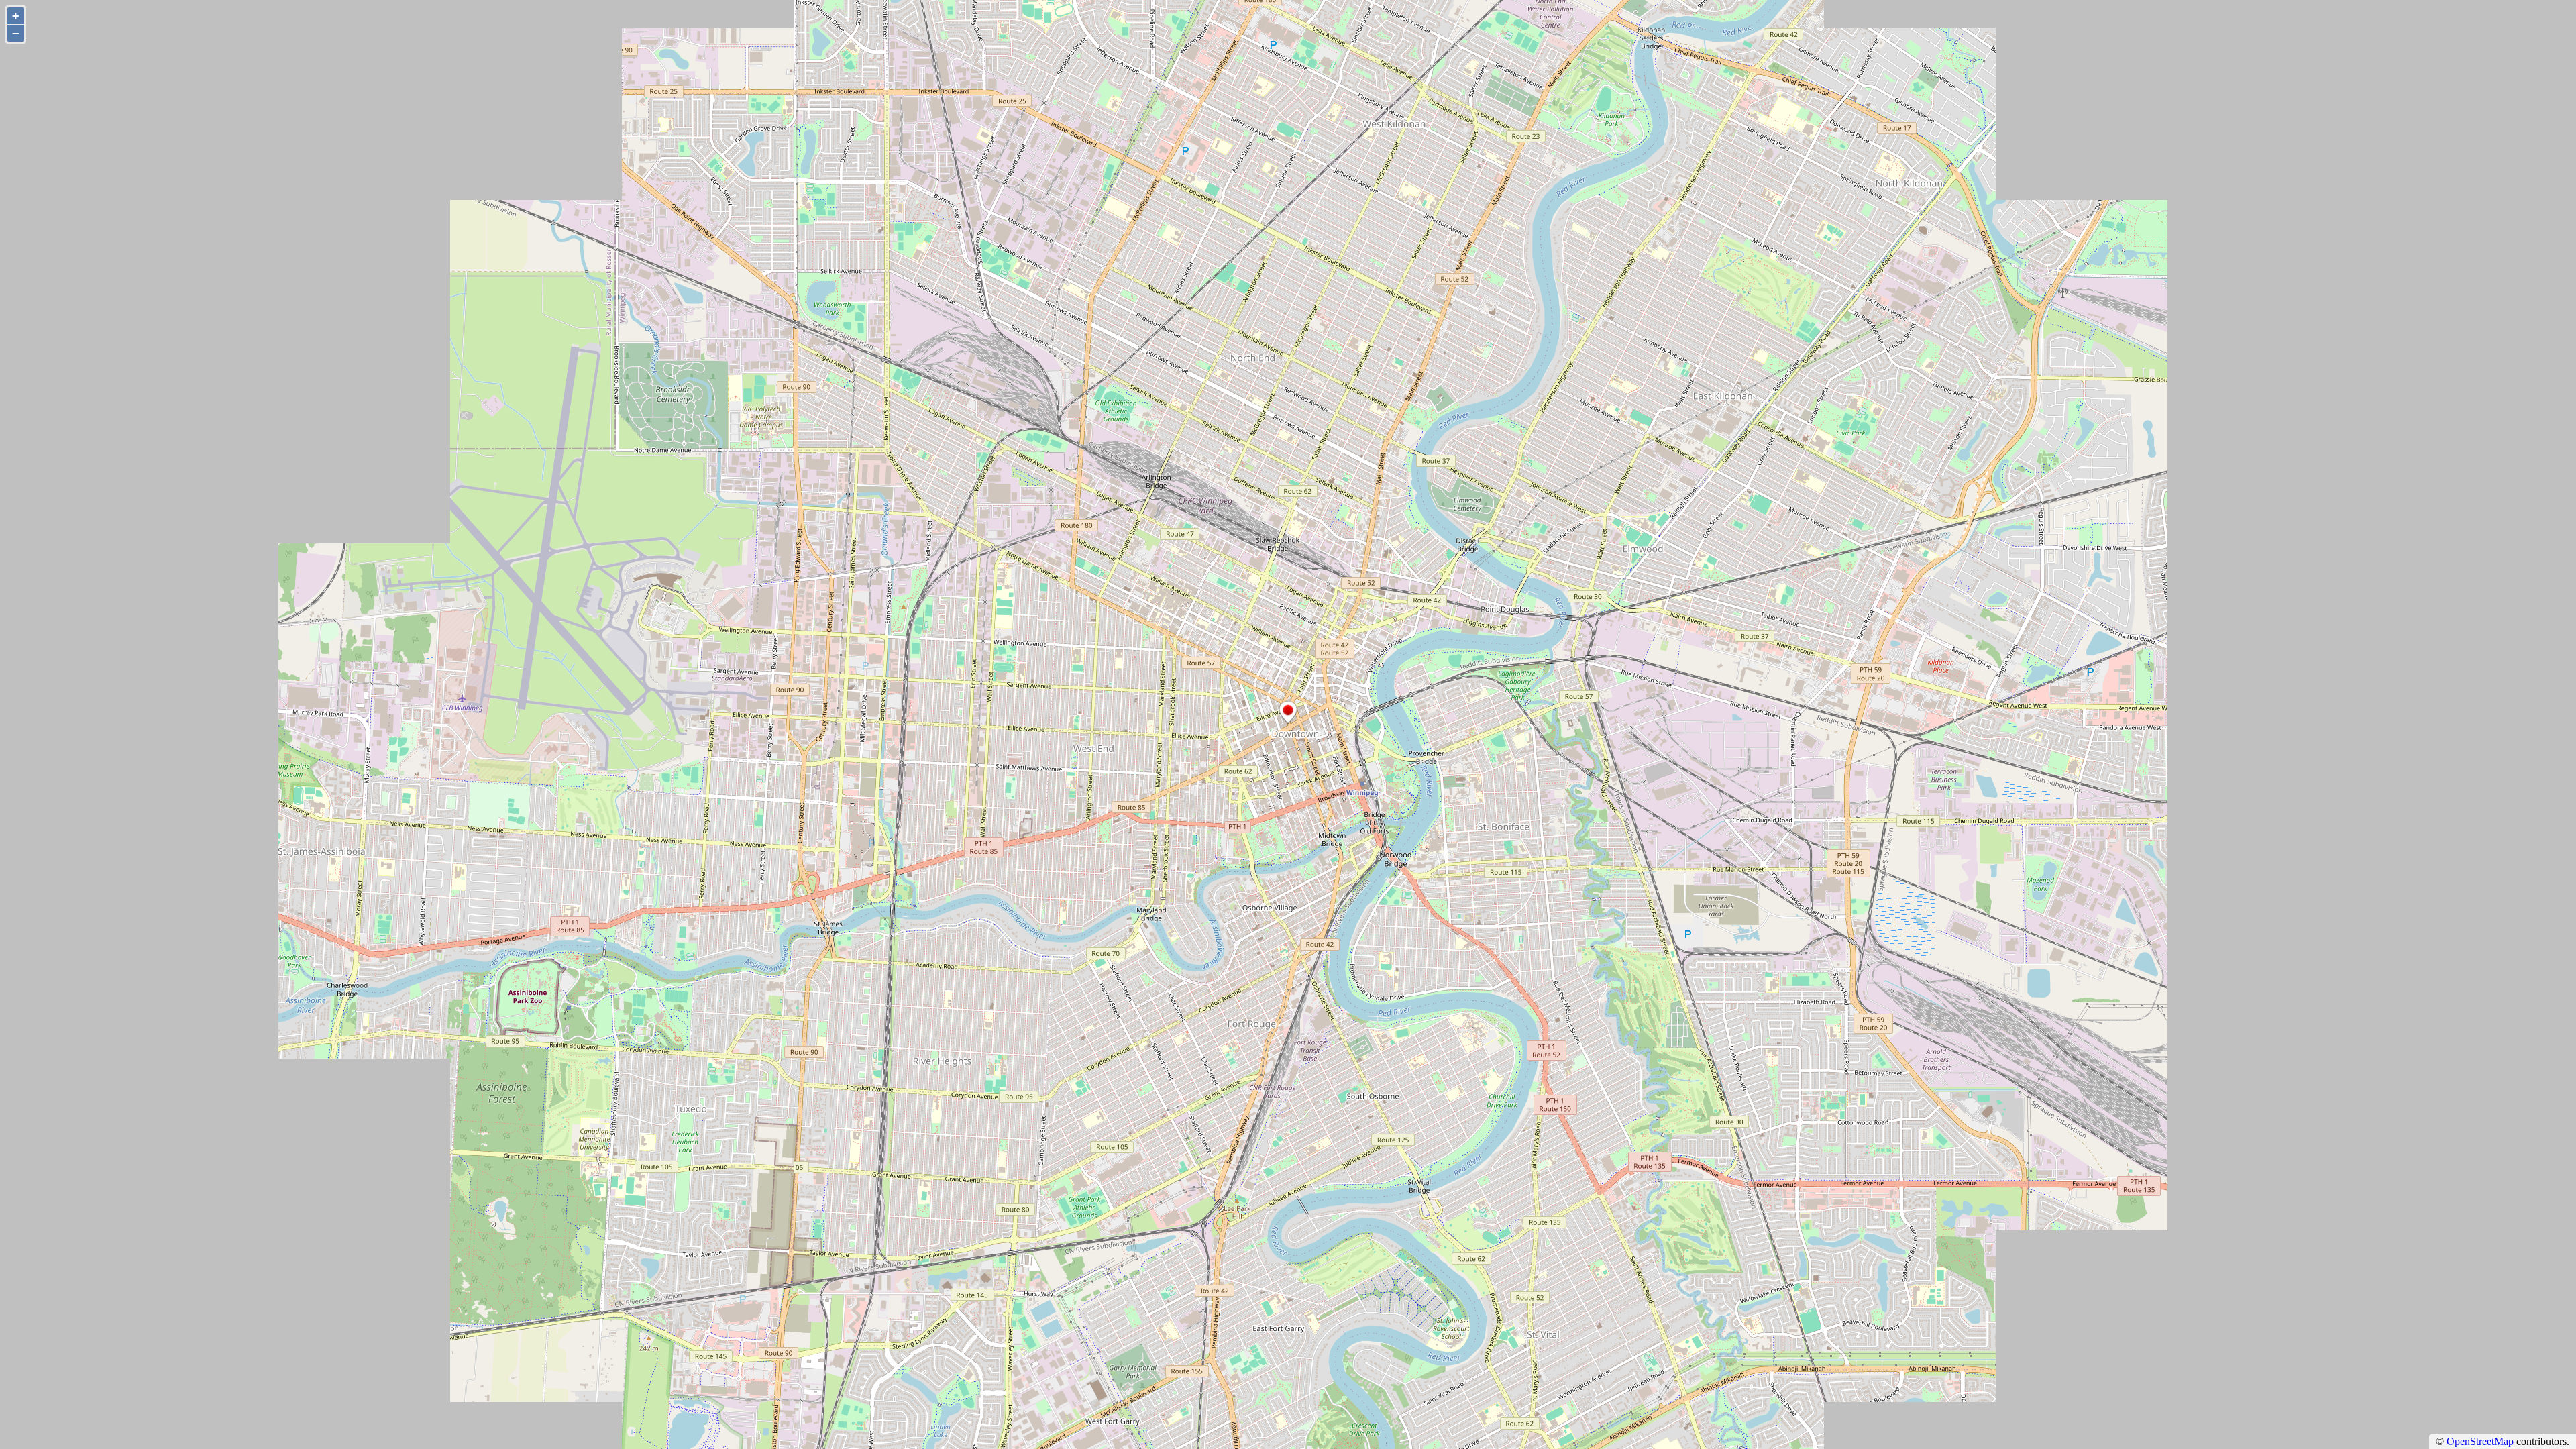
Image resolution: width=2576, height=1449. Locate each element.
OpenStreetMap (2480, 1441)
